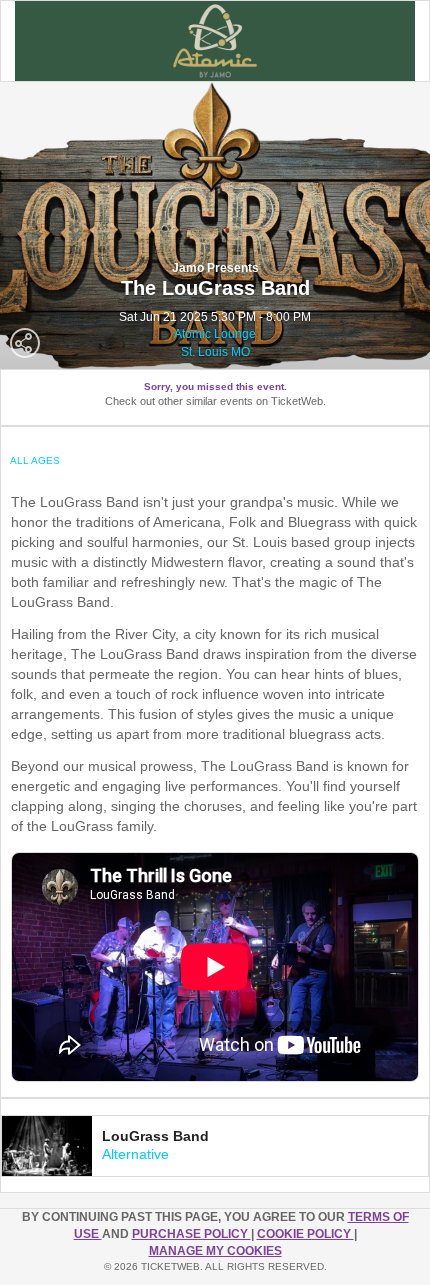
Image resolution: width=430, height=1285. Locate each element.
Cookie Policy (305, 1234)
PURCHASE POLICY (191, 1234)
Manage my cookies (215, 1251)
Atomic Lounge (215, 334)
